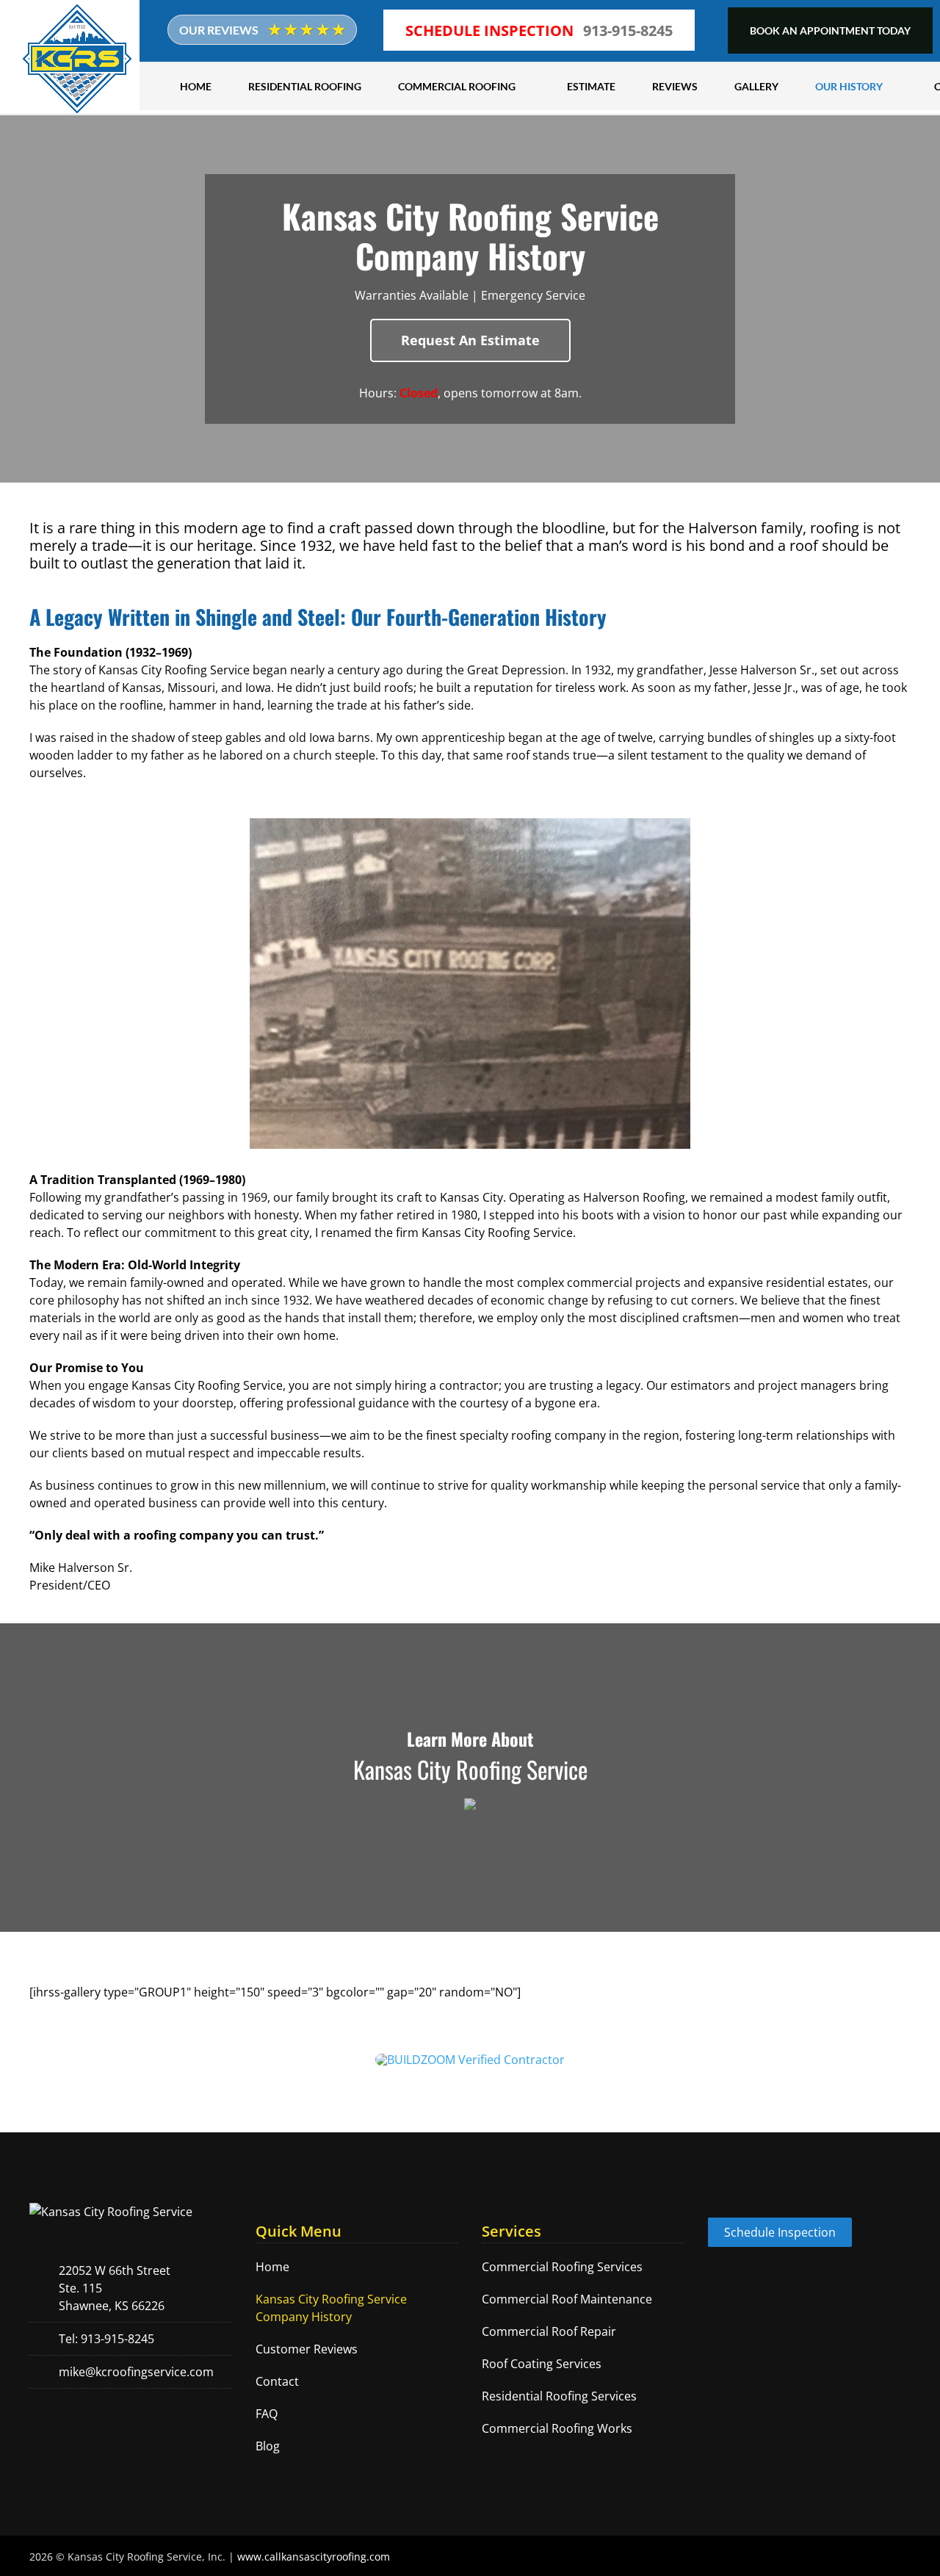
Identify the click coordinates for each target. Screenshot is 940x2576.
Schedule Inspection (780, 2232)
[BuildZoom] (470, 2060)
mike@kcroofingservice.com (136, 2372)
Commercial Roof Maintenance (567, 2299)
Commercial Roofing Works (557, 2428)
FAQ (267, 2414)
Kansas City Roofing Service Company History (331, 2308)
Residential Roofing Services (559, 2396)
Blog (268, 2446)
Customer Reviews (307, 2349)
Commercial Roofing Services (562, 2267)
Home (272, 2267)
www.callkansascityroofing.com (314, 2557)
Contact (277, 2381)
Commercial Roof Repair (549, 2331)
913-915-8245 (628, 30)
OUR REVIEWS (220, 30)
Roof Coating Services (542, 2364)
